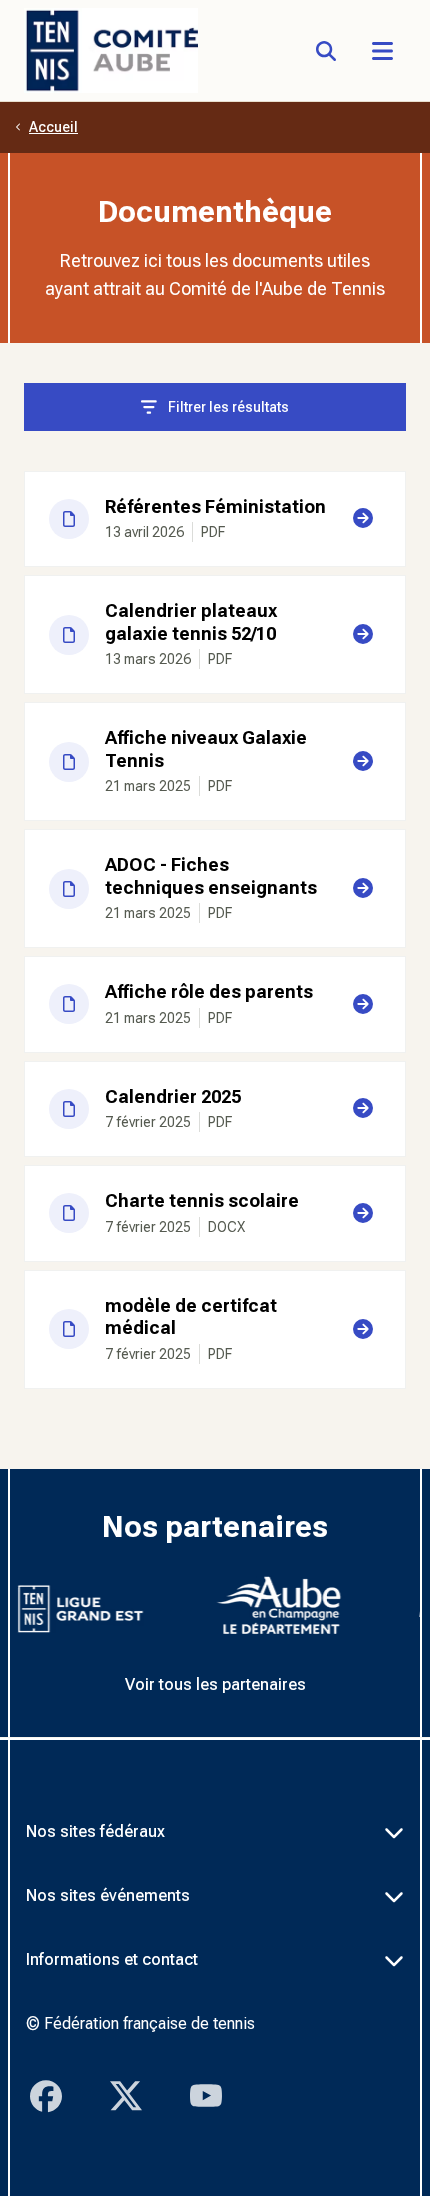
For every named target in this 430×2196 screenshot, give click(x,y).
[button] (382, 51)
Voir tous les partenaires (215, 1684)
